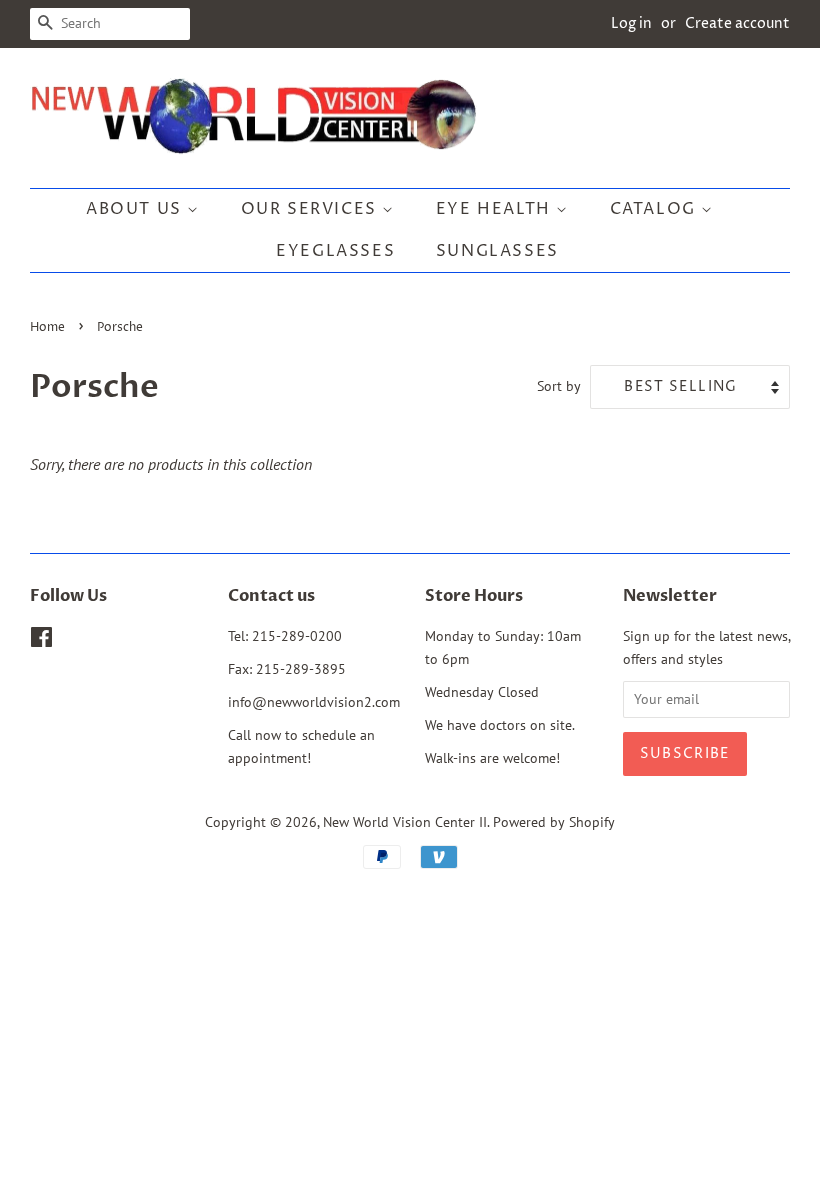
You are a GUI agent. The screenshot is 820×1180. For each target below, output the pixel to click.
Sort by (559, 385)
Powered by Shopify (554, 822)
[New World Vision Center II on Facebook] (41, 641)
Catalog (656, 209)
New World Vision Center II (405, 822)
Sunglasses (497, 251)
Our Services (312, 209)
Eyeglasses (335, 251)
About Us (136, 209)
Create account (737, 23)
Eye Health (496, 209)
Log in (631, 23)
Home (47, 327)
